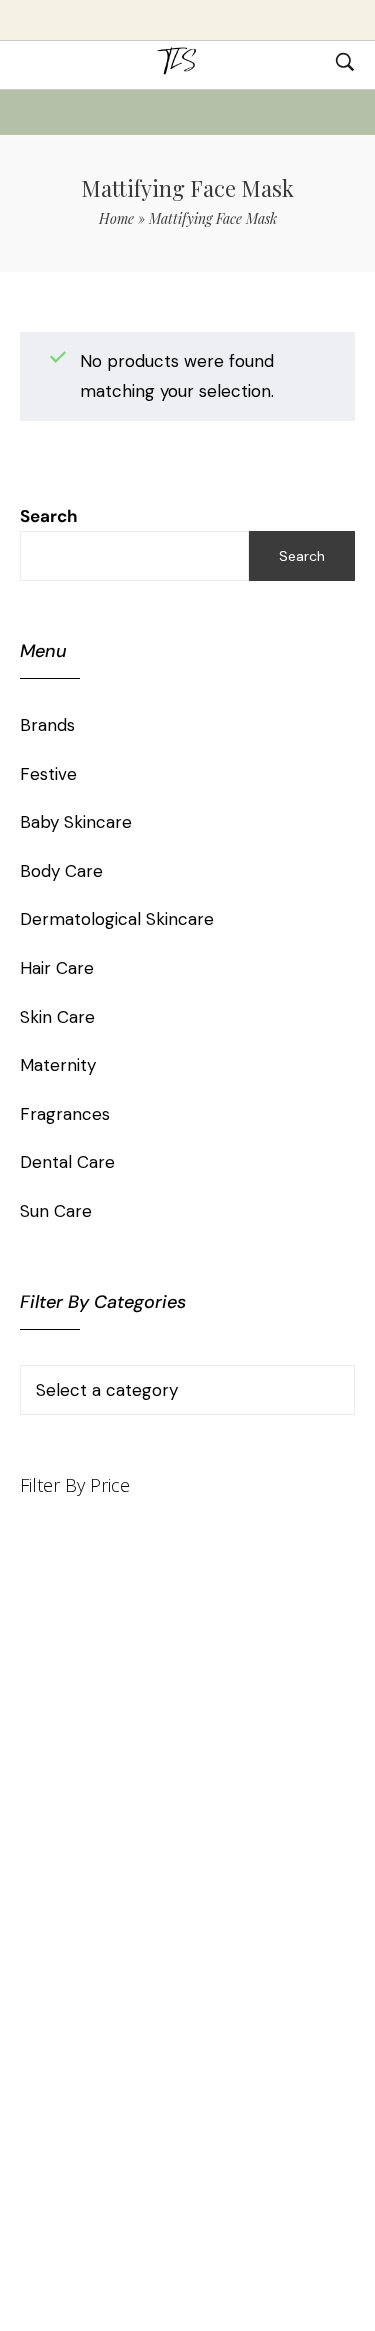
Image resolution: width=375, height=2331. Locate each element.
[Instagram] (256, 1936)
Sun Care (56, 1211)
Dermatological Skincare (117, 919)
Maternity (58, 1065)
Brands (47, 725)
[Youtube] (188, 1936)
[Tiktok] (120, 1936)
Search (49, 516)
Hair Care (57, 968)
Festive (48, 774)
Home (116, 218)
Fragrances (65, 1114)
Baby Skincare (76, 822)
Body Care (61, 871)
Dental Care (67, 1162)
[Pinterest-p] (154, 1936)
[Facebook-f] (222, 1936)
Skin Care (57, 1017)
